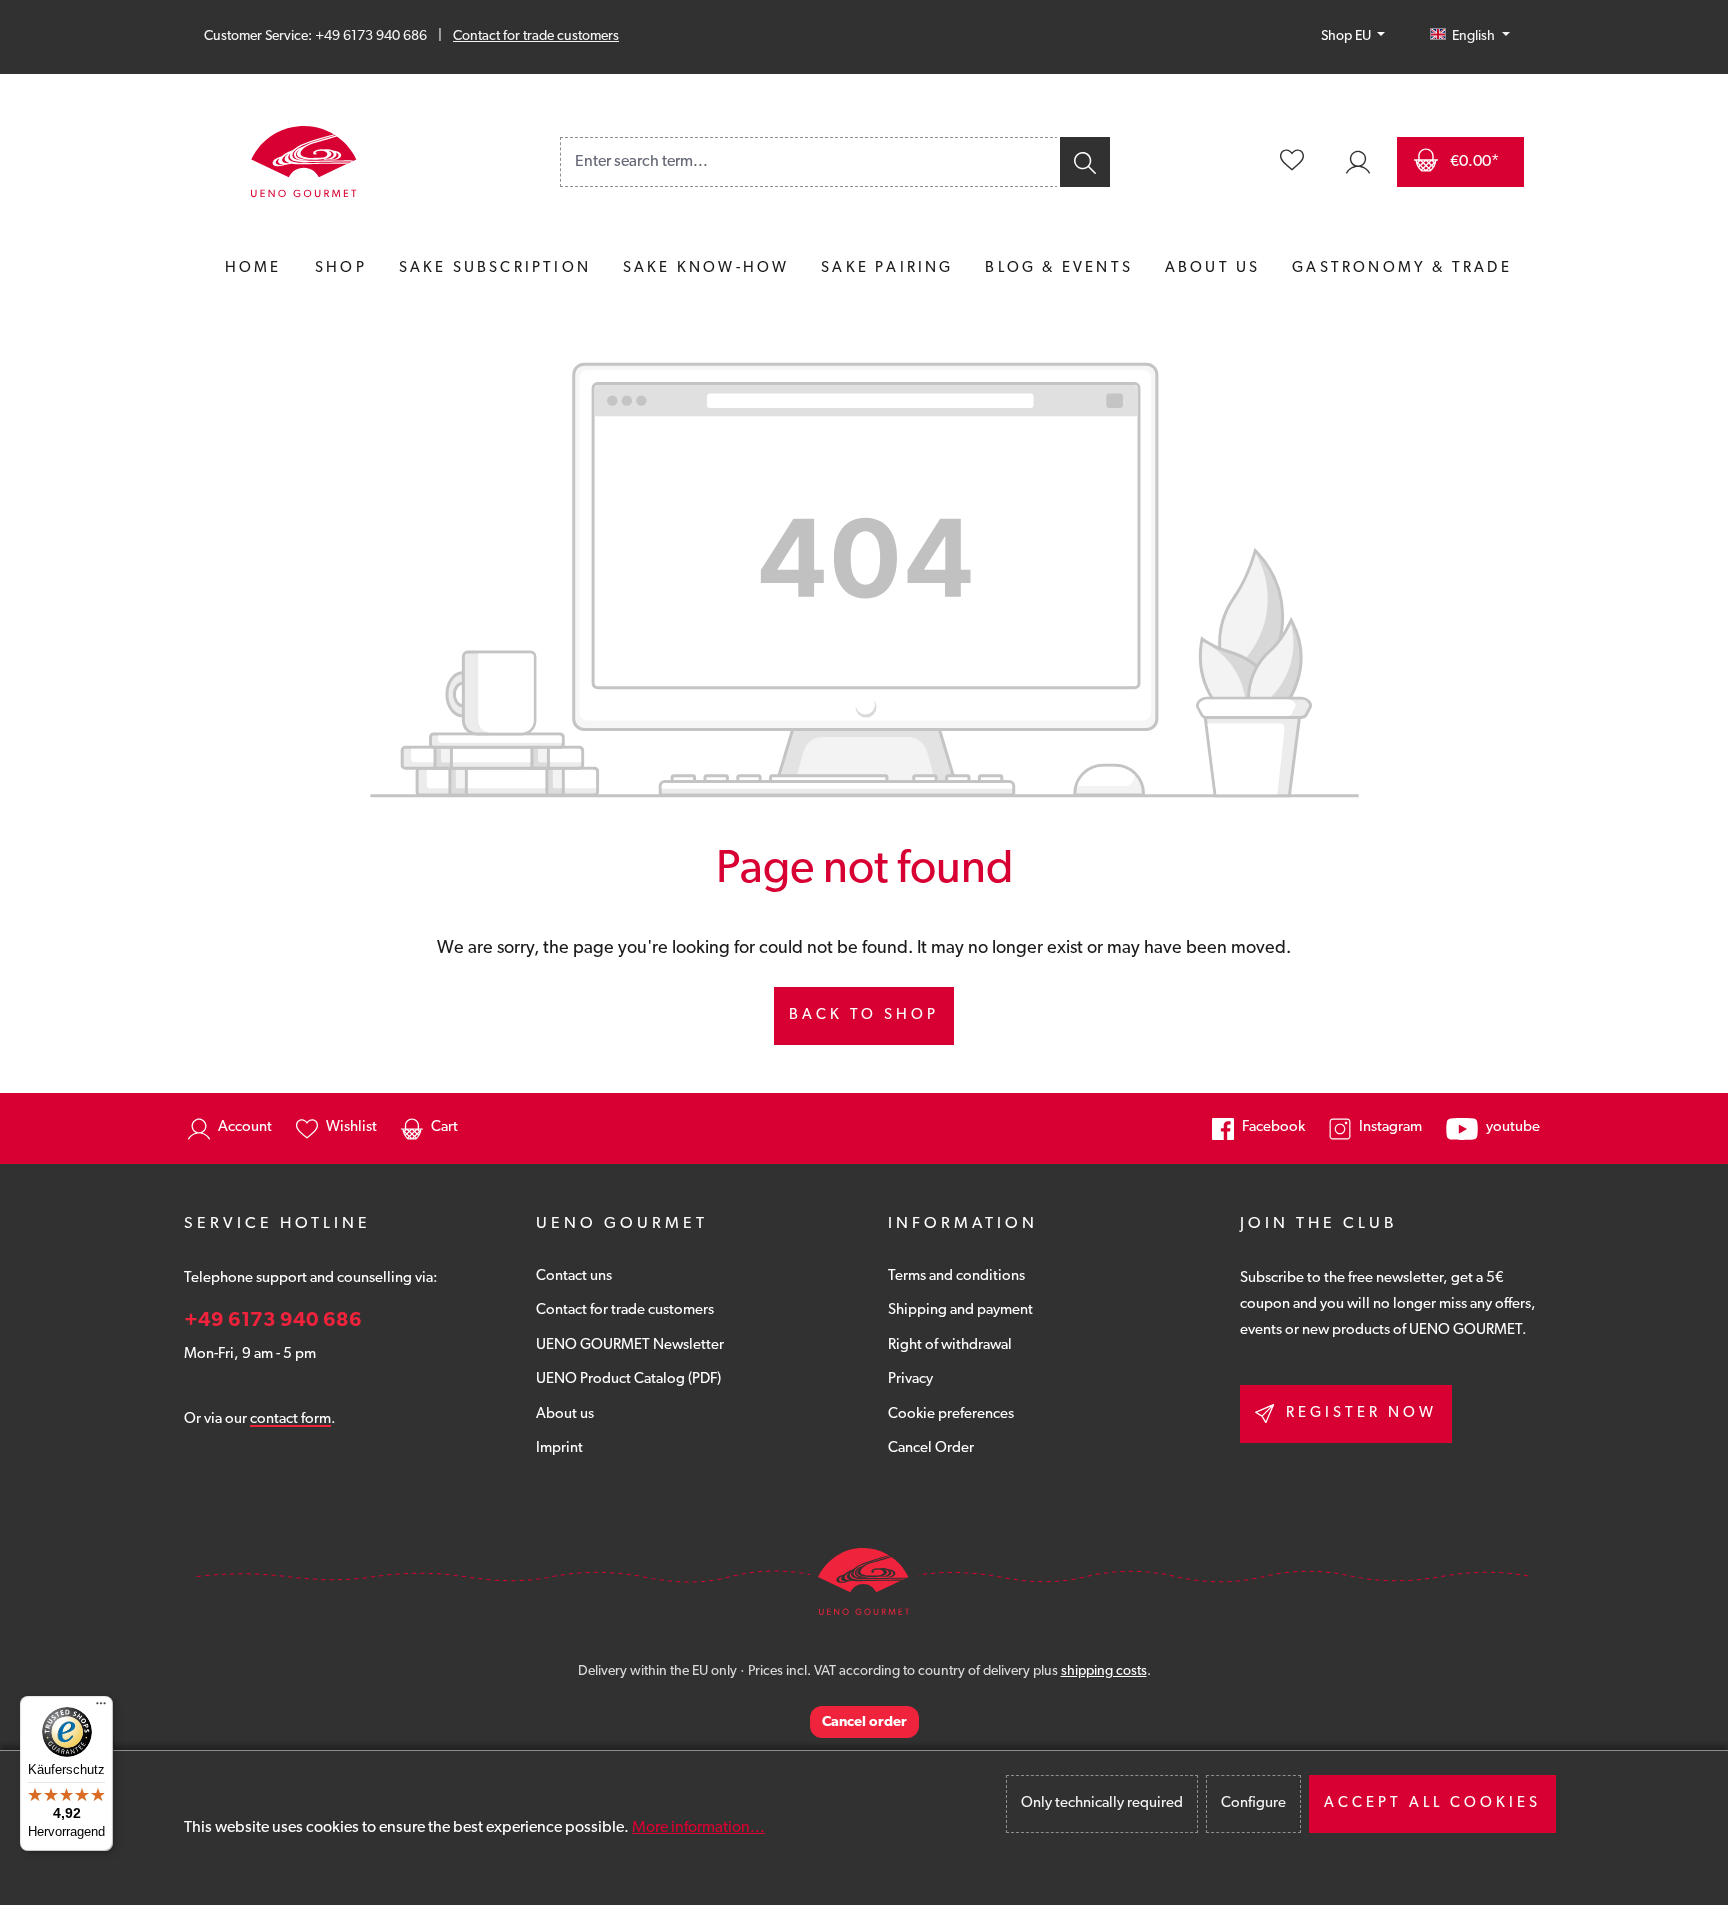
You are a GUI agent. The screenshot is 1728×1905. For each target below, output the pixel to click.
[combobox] (809, 162)
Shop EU (1347, 36)
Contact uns (574, 1276)
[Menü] (101, 1708)
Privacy (910, 1379)
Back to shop (864, 1015)
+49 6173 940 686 (273, 1321)
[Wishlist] (1292, 162)
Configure (1253, 1803)
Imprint (559, 1448)
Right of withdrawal (950, 1345)
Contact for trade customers (536, 36)
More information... (698, 1828)
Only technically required (1102, 1803)
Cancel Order (931, 1448)
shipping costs (1104, 1671)
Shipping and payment (960, 1310)
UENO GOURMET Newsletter (630, 1345)
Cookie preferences (951, 1414)
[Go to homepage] (304, 162)
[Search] (1083, 162)
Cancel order (864, 1722)
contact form (290, 1419)
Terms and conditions (956, 1276)
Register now (1361, 1413)
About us (565, 1414)
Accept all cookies (1432, 1803)
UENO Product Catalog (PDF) (628, 1379)
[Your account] (1358, 162)
